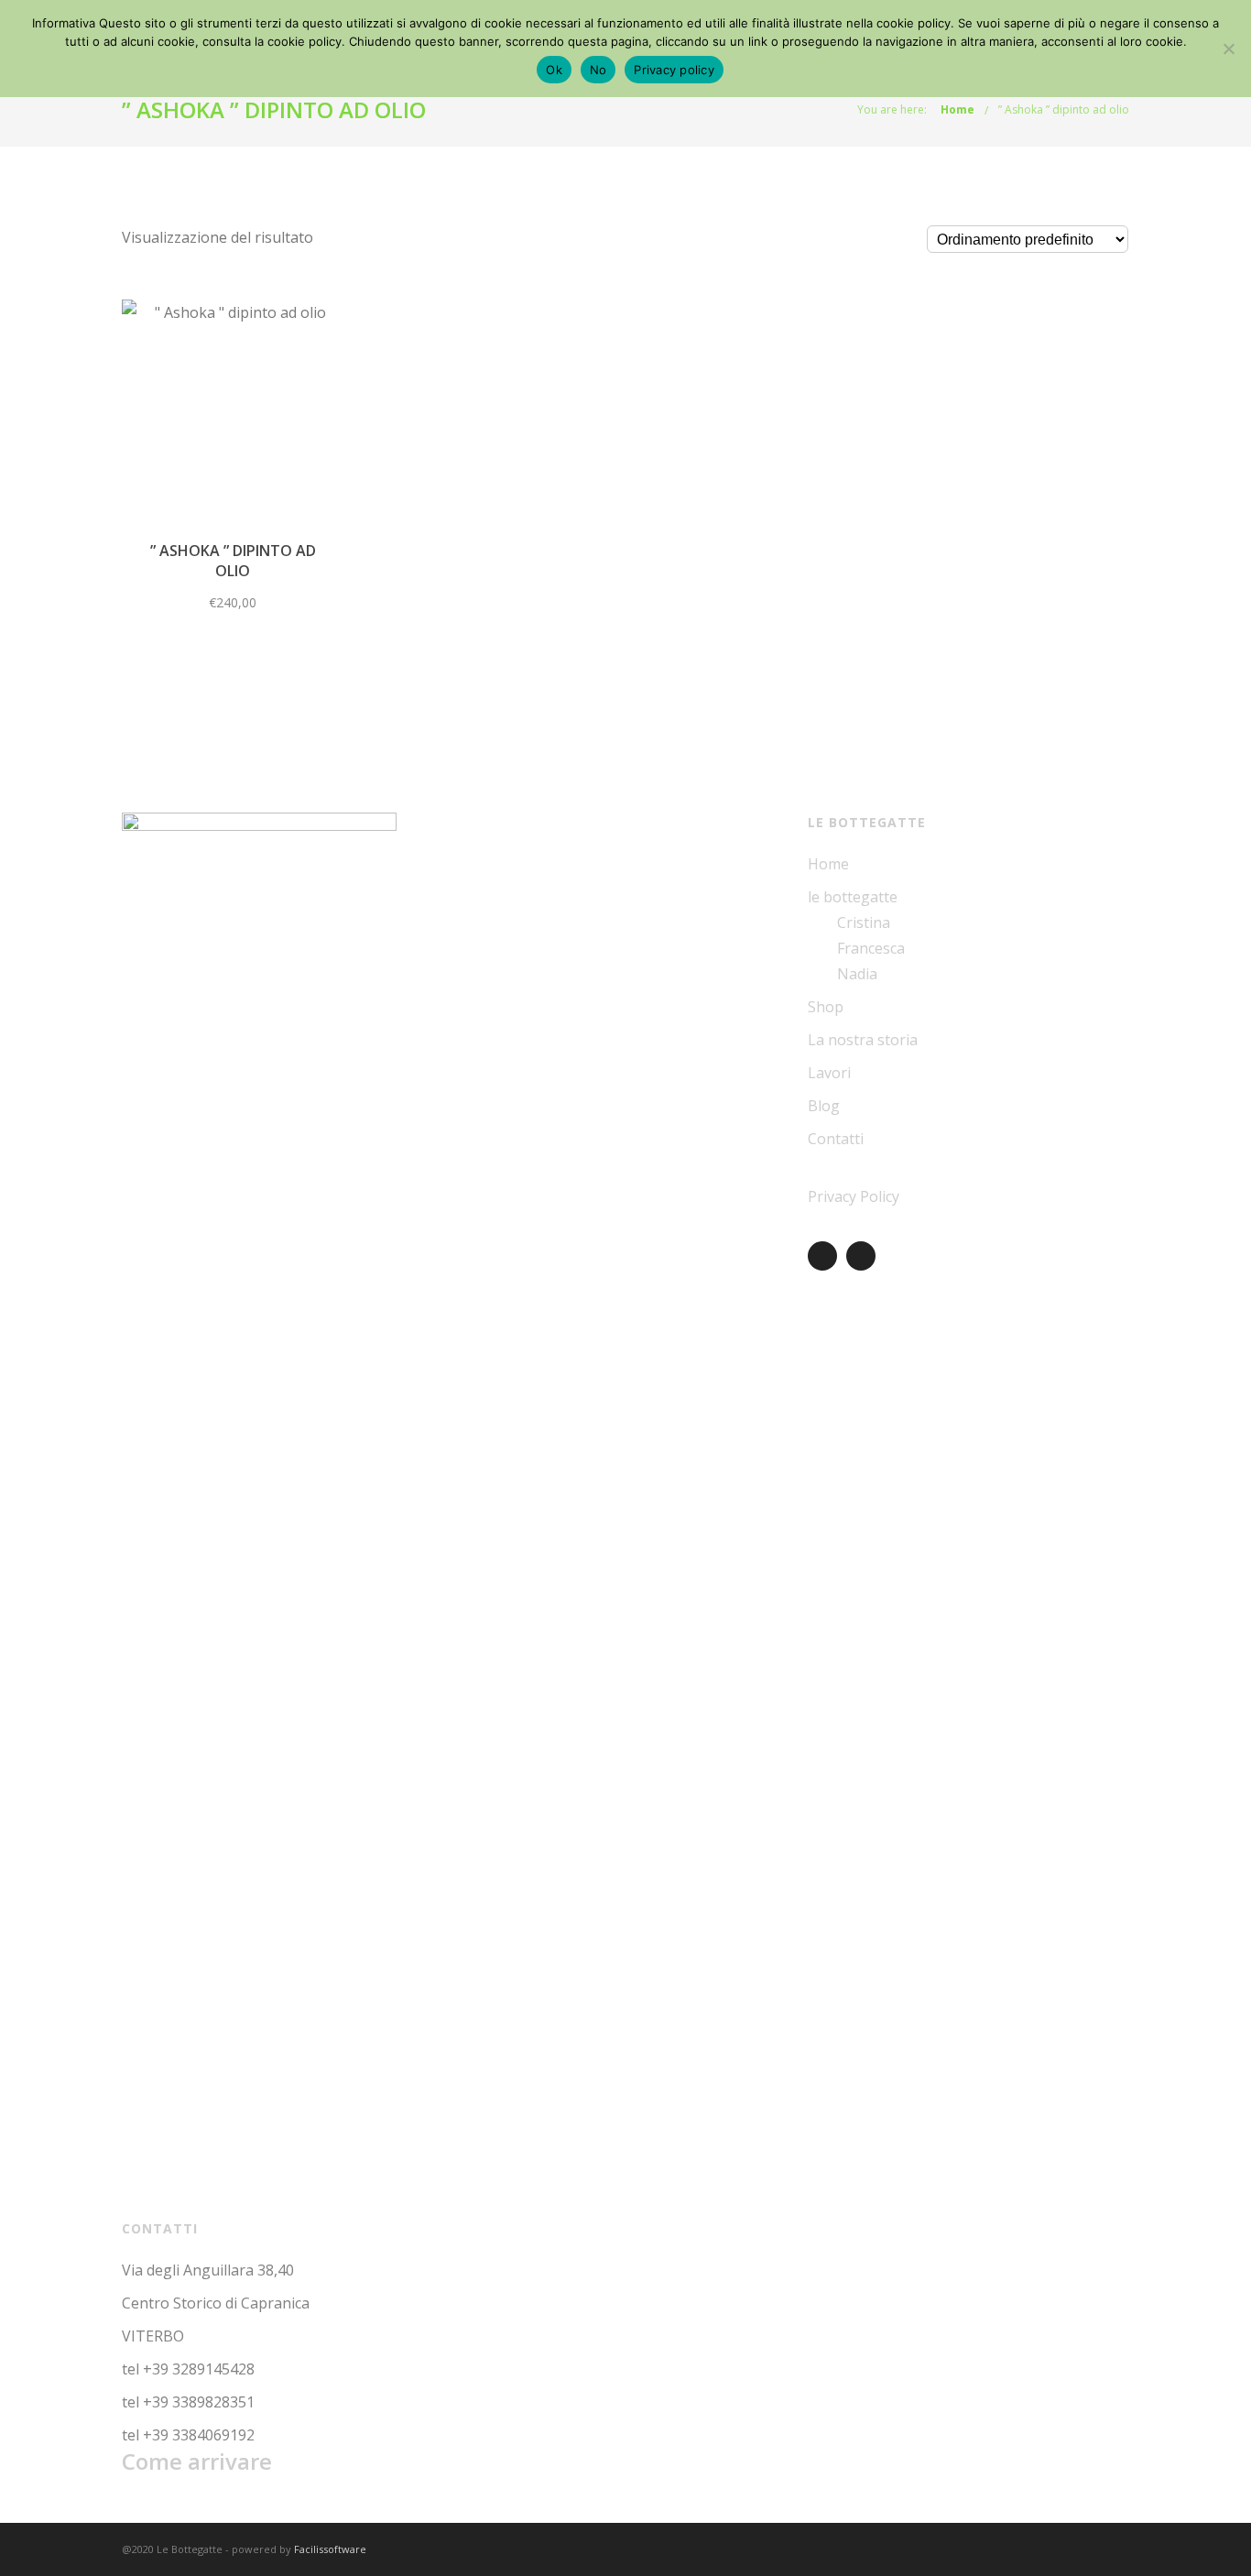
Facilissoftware (330, 2549)
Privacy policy (674, 70)
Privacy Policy (854, 1196)
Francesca (871, 948)
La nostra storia (863, 1040)
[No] (1228, 49)
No (598, 70)
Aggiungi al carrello (233, 421)
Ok (554, 70)
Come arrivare (197, 2461)
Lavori (829, 1073)
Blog (824, 1106)
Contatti (836, 1139)
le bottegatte (853, 897)
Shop (826, 1007)
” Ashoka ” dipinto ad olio (1064, 109)
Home (957, 109)
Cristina (864, 922)
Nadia (857, 974)
